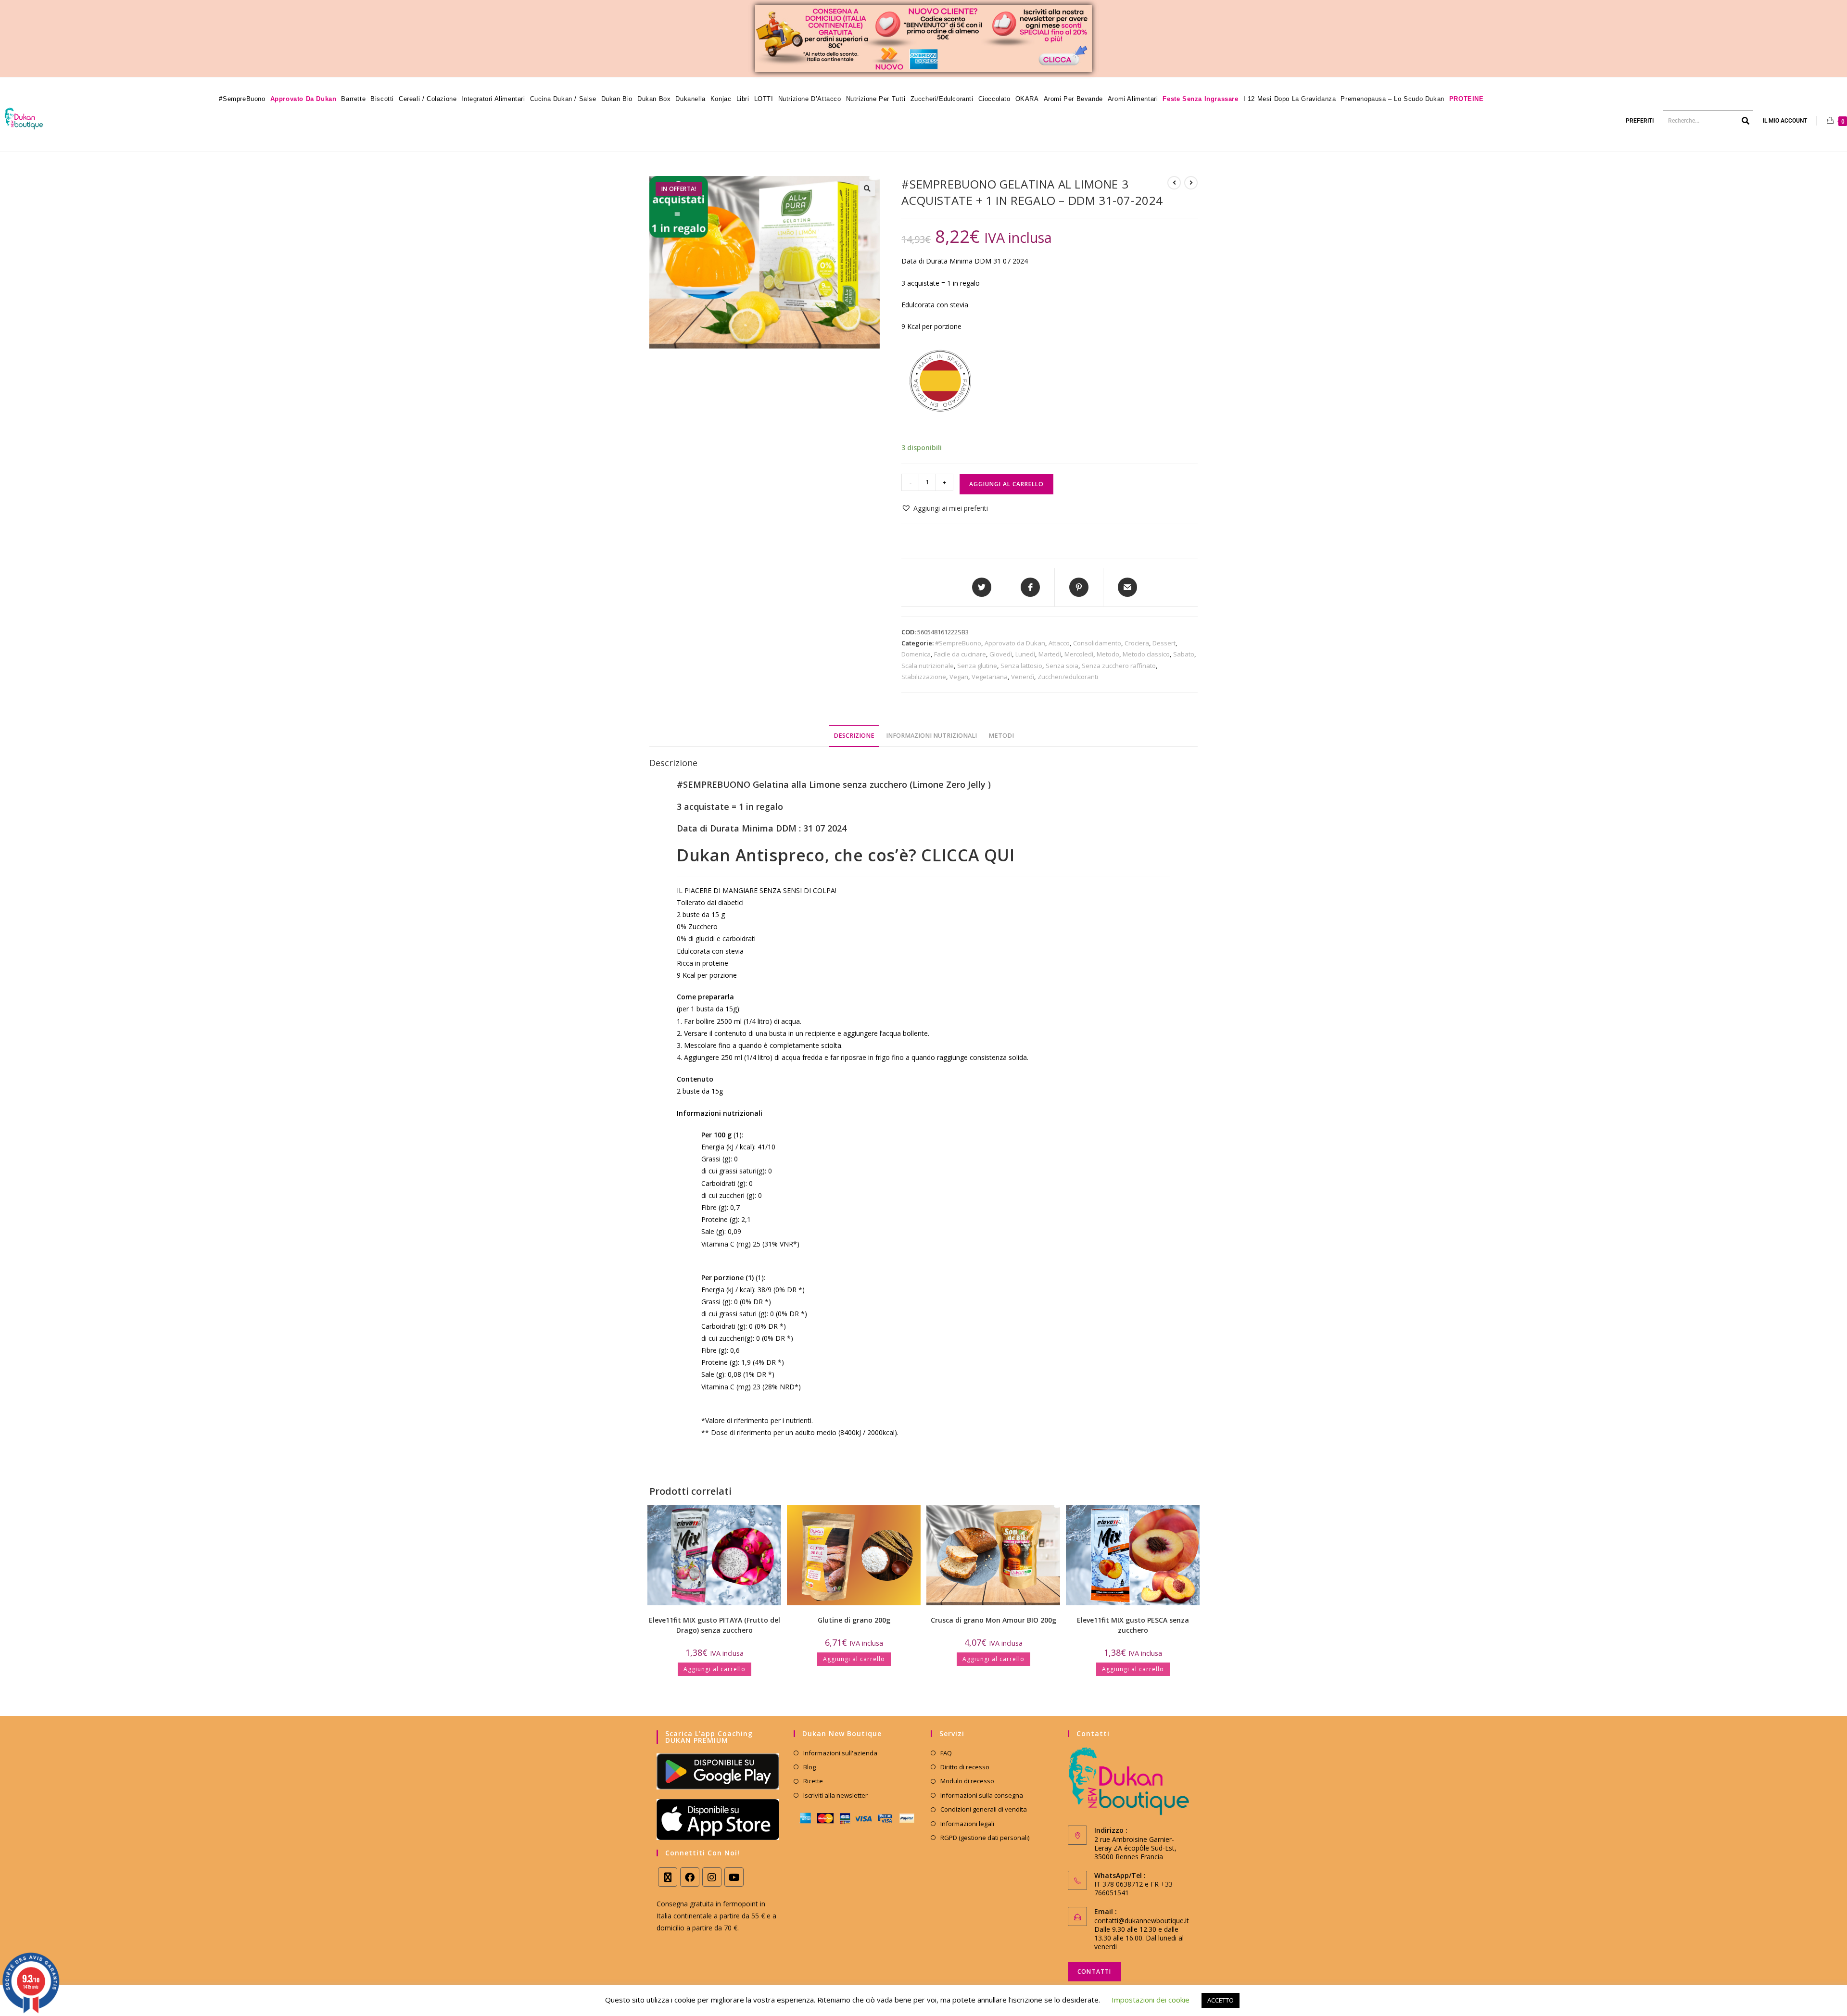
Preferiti (1640, 121)
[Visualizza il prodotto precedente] (1174, 183)
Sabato (1184, 654)
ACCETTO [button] (1221, 2000)
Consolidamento (1097, 643)
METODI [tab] (1001, 736)
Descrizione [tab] (854, 736)
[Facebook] (690, 1877)
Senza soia (1062, 666)
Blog (810, 1767)
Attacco (1059, 643)
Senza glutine (977, 666)
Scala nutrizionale (928, 666)
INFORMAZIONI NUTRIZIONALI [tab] (931, 736)
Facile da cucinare (960, 654)
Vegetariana (990, 677)
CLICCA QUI (968, 855)
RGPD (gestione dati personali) (985, 1838)
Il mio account (1785, 121)
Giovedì (1001, 654)
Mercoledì (1079, 654)
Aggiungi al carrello (1006, 484)
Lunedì (1025, 654)
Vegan (959, 677)
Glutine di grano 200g (854, 1620)
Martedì (1050, 654)
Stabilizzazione (924, 677)
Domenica (916, 654)
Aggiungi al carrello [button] (715, 1669)
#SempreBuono (958, 643)
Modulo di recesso (967, 1781)
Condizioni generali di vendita (984, 1809)
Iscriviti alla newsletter (835, 1795)
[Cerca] (1746, 121)
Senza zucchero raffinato (1119, 666)
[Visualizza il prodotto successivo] (1191, 183)
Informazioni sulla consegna (982, 1795)
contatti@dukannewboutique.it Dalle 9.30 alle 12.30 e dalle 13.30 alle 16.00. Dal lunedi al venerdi (1142, 1934)
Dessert (1164, 643)
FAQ (946, 1753)
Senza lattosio (1021, 666)
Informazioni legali (967, 1824)
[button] (867, 189)
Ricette (813, 1781)
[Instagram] (712, 1877)
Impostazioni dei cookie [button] (1151, 2000)
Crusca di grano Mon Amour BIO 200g (993, 1620)
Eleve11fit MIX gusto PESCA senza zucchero (1133, 1625)
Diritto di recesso (965, 1767)
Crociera (1137, 643)
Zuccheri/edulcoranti (1068, 677)
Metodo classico (1146, 654)
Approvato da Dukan (1015, 643)
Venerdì (1023, 677)
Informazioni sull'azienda (840, 1753)
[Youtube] (734, 1877)
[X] (668, 1877)
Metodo (1108, 654)
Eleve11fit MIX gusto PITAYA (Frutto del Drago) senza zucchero (715, 1625)
